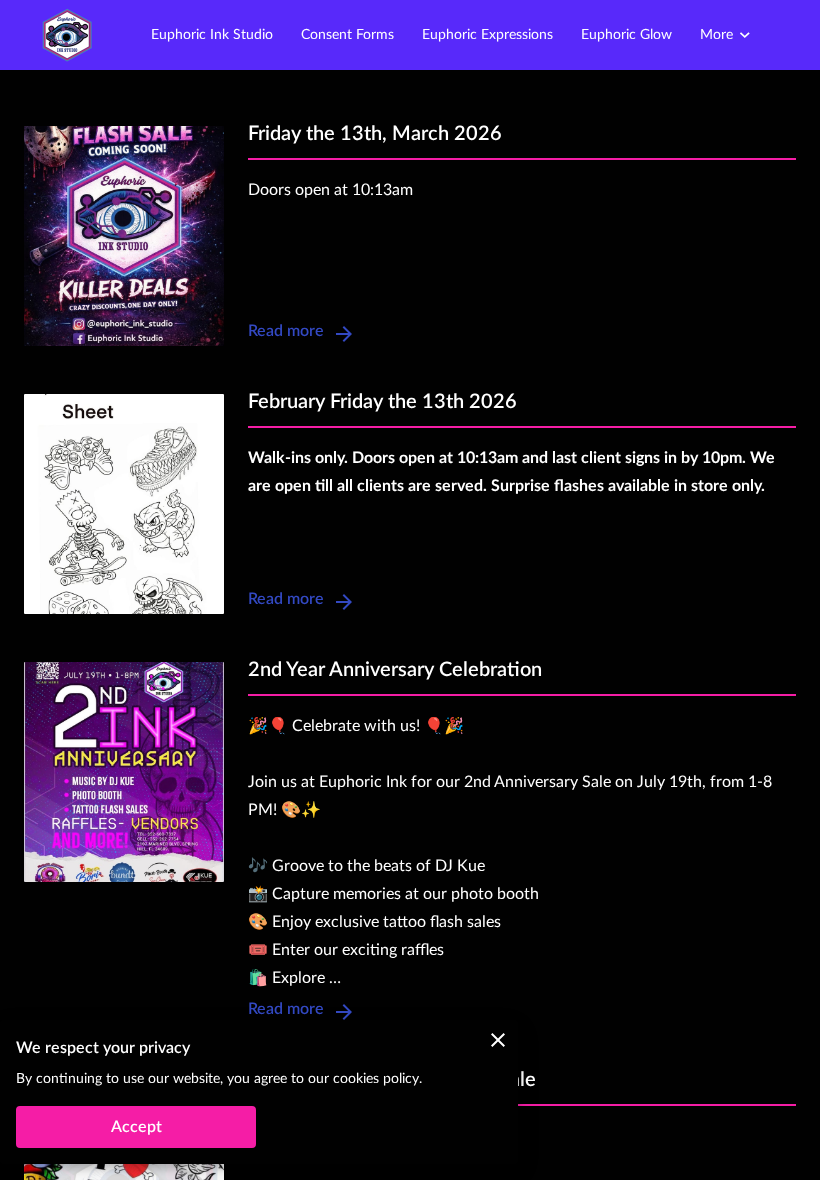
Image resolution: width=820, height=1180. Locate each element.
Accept (136, 1127)
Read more (286, 331)
